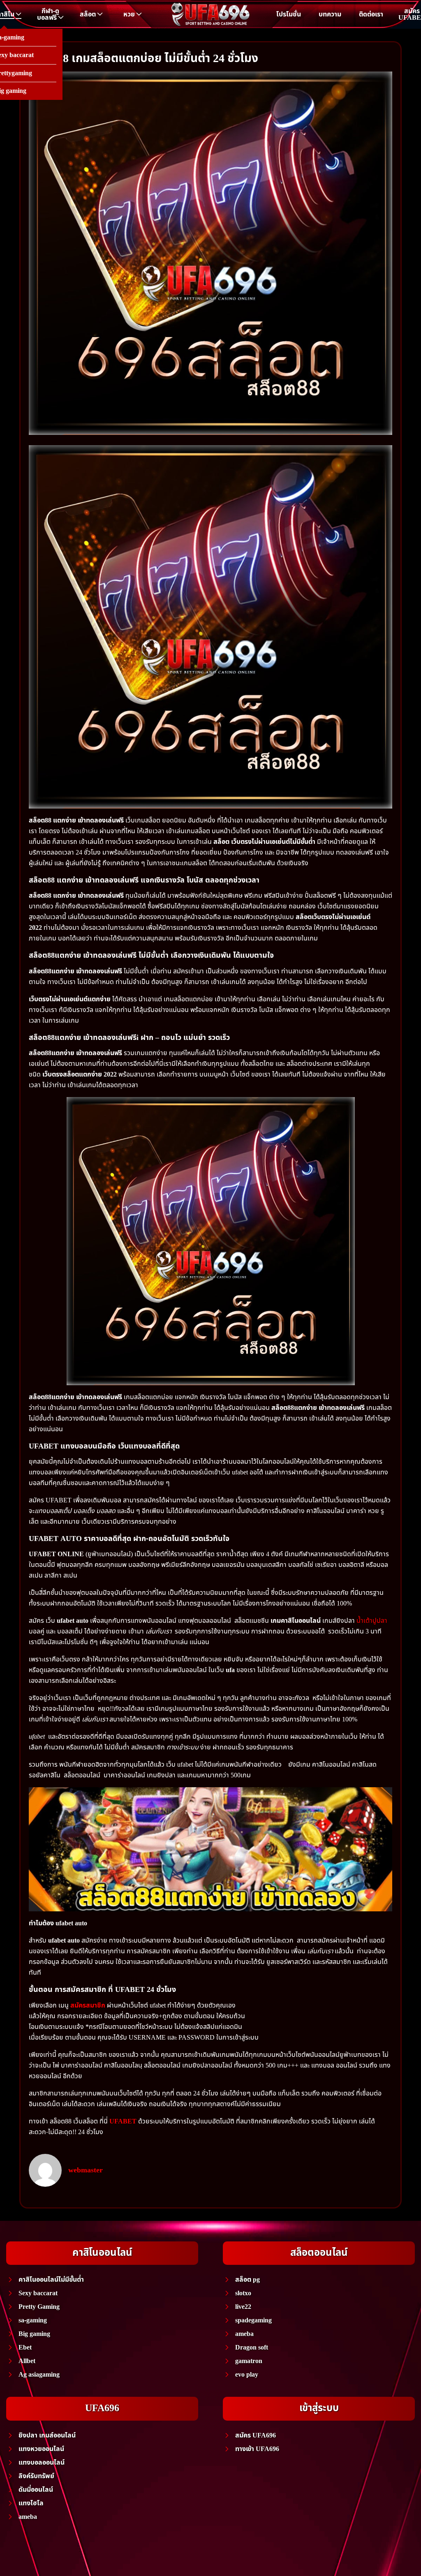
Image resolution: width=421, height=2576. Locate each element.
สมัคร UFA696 (256, 2435)
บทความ (330, 14)
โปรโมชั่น (289, 14)
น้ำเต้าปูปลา (372, 1621)
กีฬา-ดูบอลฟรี (48, 14)
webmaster (86, 2170)
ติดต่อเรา (371, 14)
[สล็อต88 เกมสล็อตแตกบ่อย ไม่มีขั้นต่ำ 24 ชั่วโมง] (210, 253)
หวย (129, 14)
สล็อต (88, 14)
